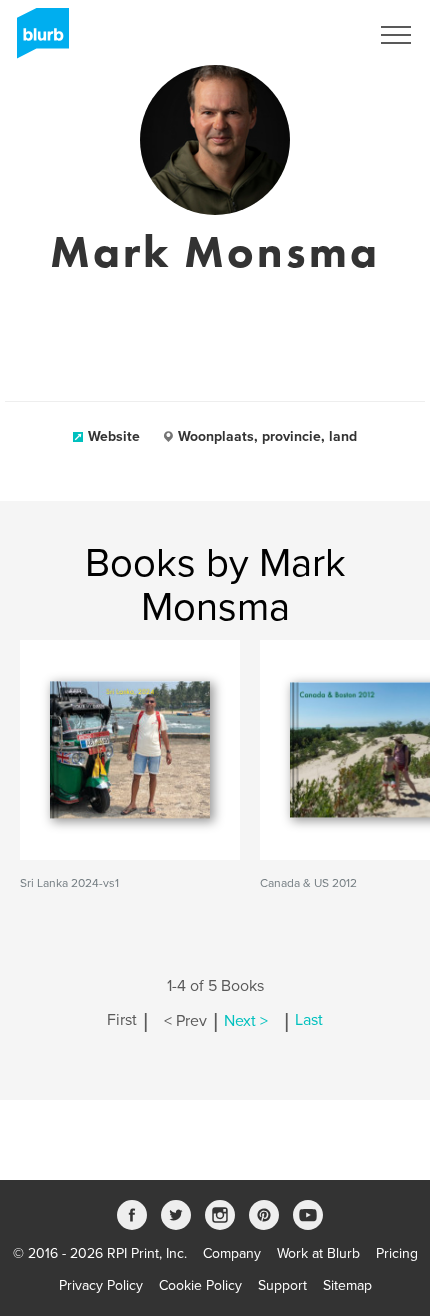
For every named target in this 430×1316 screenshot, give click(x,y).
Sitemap (347, 1285)
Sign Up (318, 35)
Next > (246, 1021)
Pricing (397, 1253)
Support (282, 1285)
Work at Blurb (318, 1253)
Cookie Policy (200, 1285)
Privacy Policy (101, 1285)
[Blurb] (37, 40)
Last (309, 1021)
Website (114, 436)
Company (232, 1253)
